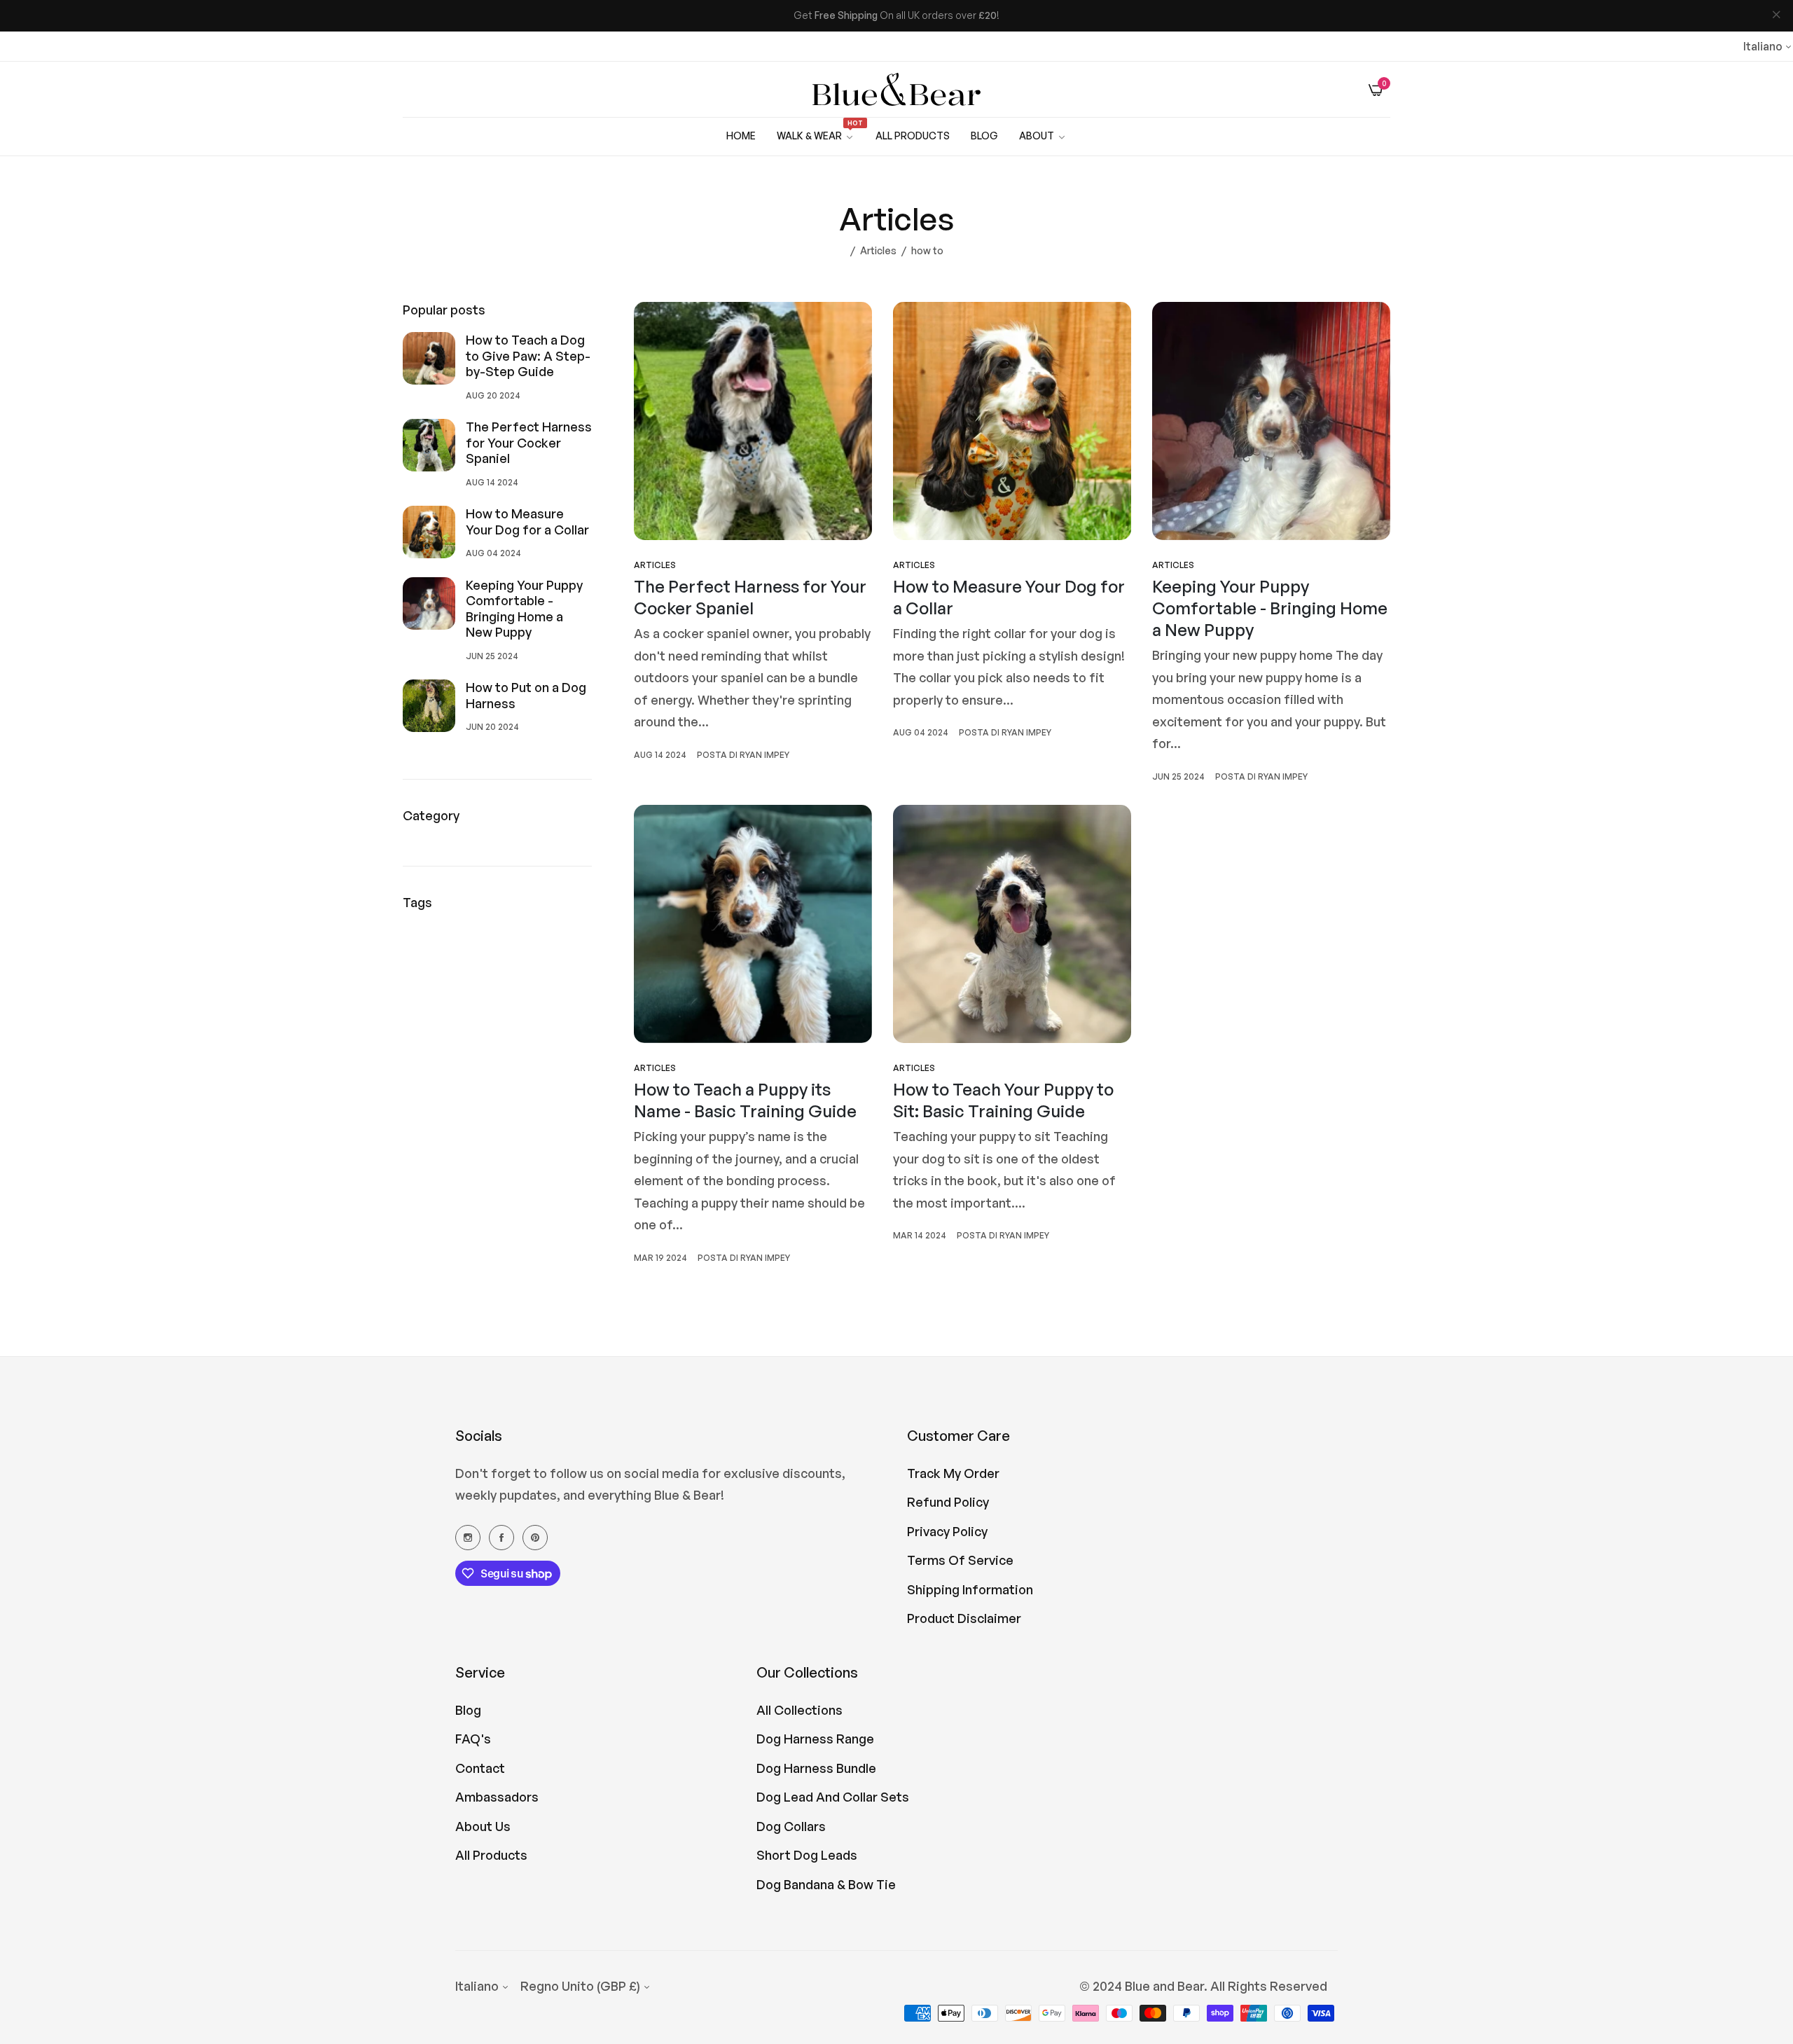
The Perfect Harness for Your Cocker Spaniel (529, 442)
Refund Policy (948, 1502)
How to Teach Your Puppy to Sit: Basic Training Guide (1003, 1100)
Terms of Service (960, 1560)
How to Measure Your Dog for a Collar (527, 522)
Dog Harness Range (815, 1739)
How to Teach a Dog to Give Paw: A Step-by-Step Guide (528, 355)
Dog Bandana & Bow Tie (826, 1884)
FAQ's (473, 1739)
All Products (491, 1855)
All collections (799, 1710)
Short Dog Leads (807, 1855)
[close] (1776, 16)
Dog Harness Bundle (816, 1768)
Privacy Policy (947, 1531)
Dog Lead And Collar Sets (833, 1797)
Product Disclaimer (964, 1618)
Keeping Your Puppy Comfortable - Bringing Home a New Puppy (524, 609)
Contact (480, 1768)
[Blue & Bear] (896, 90)
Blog (468, 1710)
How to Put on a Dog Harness (526, 695)
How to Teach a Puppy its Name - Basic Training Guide (745, 1100)
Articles (878, 250)
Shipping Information (970, 1589)
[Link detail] (468, 1537)
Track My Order (953, 1473)
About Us (483, 1826)
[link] (1043, 136)
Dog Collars (791, 1826)
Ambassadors (497, 1797)
